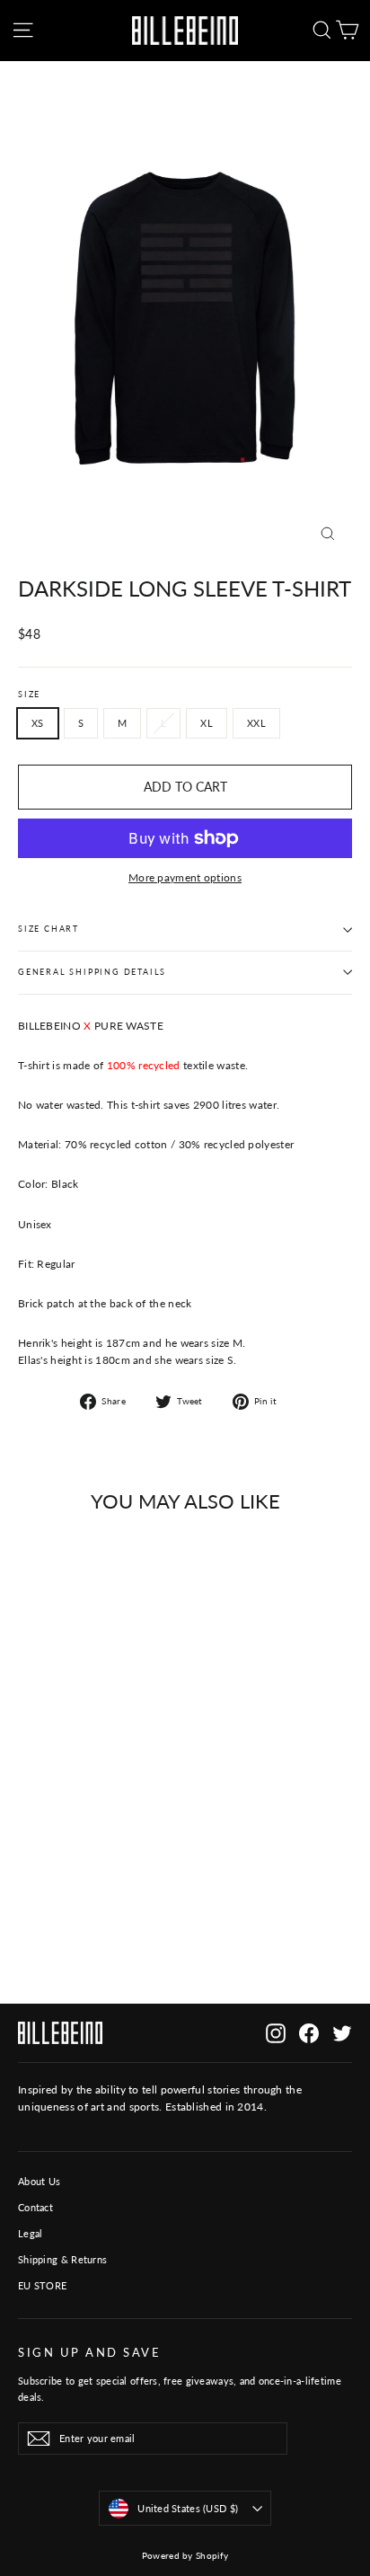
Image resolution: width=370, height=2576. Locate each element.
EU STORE (42, 2285)
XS (38, 723)
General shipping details (92, 972)
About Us (39, 2181)
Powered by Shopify (185, 2555)
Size (29, 695)
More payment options (185, 877)
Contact (35, 2207)
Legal (31, 2233)
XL (207, 723)
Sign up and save (89, 2353)
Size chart (48, 929)
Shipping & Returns (62, 2259)
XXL (256, 723)
